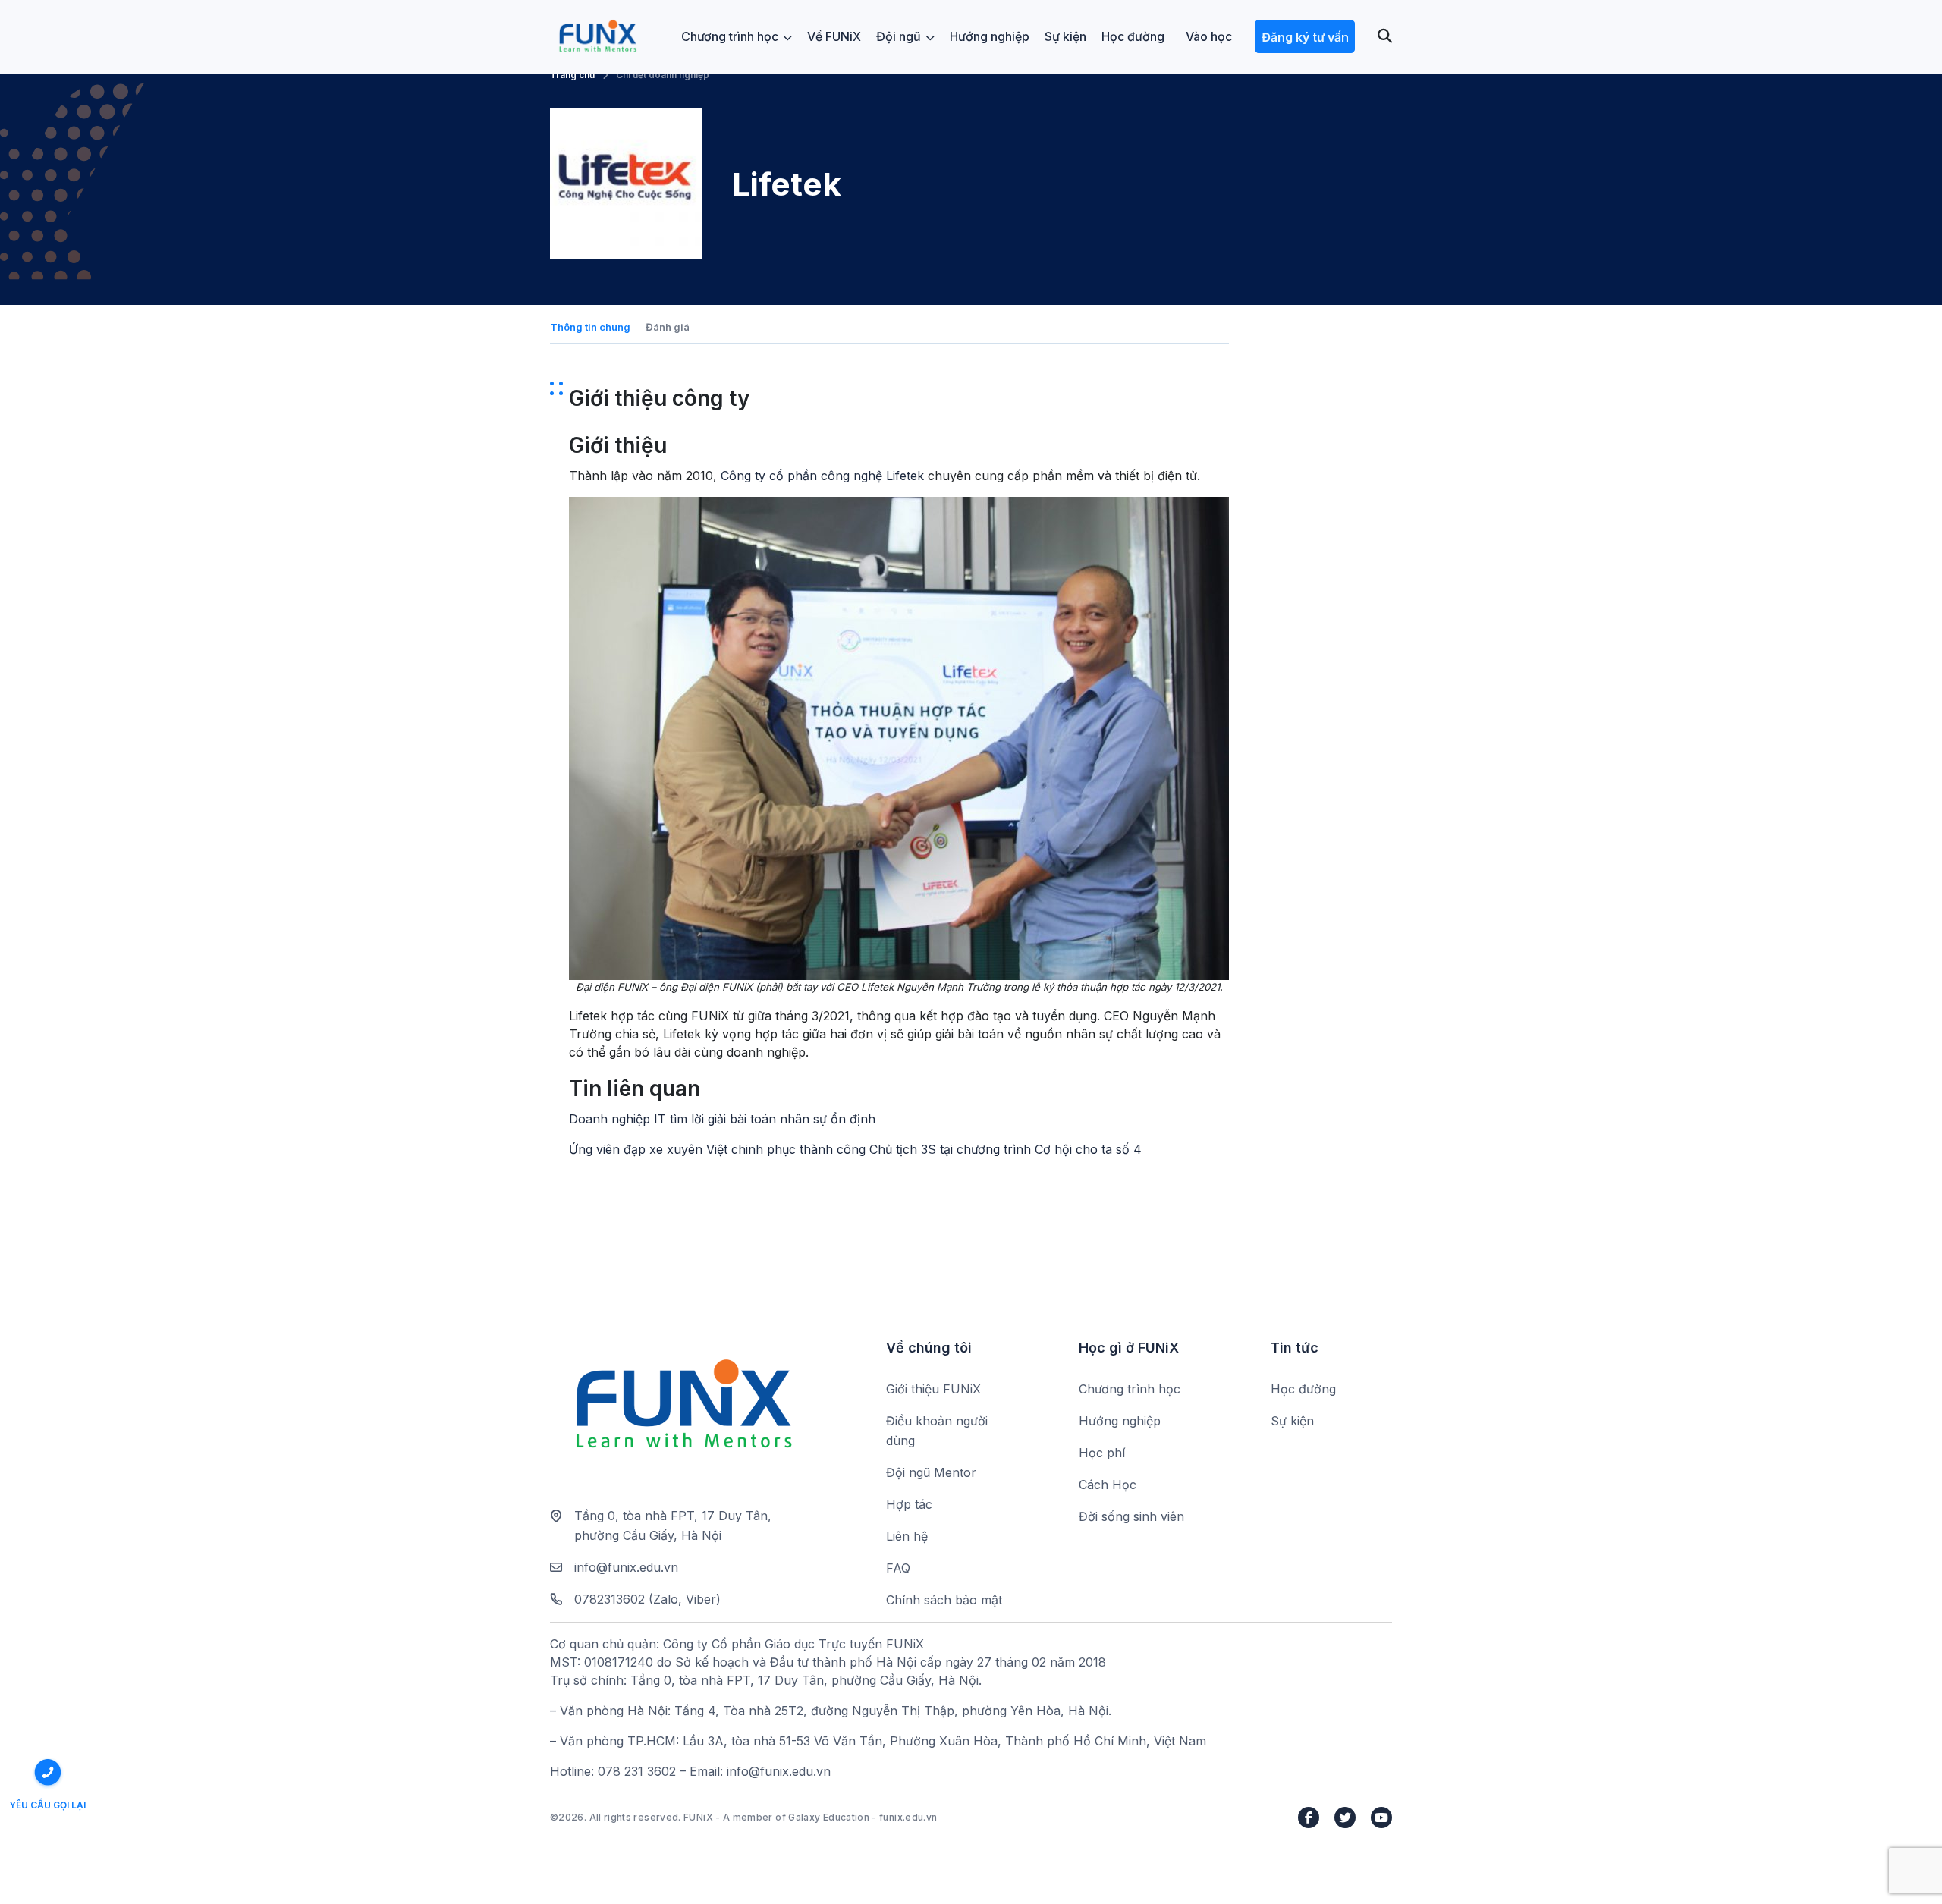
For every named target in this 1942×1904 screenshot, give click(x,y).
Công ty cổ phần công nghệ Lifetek (822, 476)
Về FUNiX (834, 36)
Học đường (1133, 36)
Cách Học (1108, 1485)
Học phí (1102, 1453)
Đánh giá (668, 327)
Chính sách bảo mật (944, 1600)
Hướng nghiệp (990, 36)
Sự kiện (1065, 36)
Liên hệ (907, 1536)
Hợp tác (909, 1504)
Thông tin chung (590, 327)
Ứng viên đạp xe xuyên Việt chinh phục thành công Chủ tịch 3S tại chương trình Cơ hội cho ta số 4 (855, 1149)
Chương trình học (730, 36)
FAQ (898, 1568)
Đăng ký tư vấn (1305, 37)
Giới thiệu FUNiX (933, 1389)
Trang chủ (572, 75)
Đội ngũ (899, 36)
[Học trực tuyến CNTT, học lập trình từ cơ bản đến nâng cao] (597, 37)
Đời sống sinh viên (1131, 1516)
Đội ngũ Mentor (931, 1472)
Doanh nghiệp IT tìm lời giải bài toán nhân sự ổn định (722, 1119)
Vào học (1209, 36)
